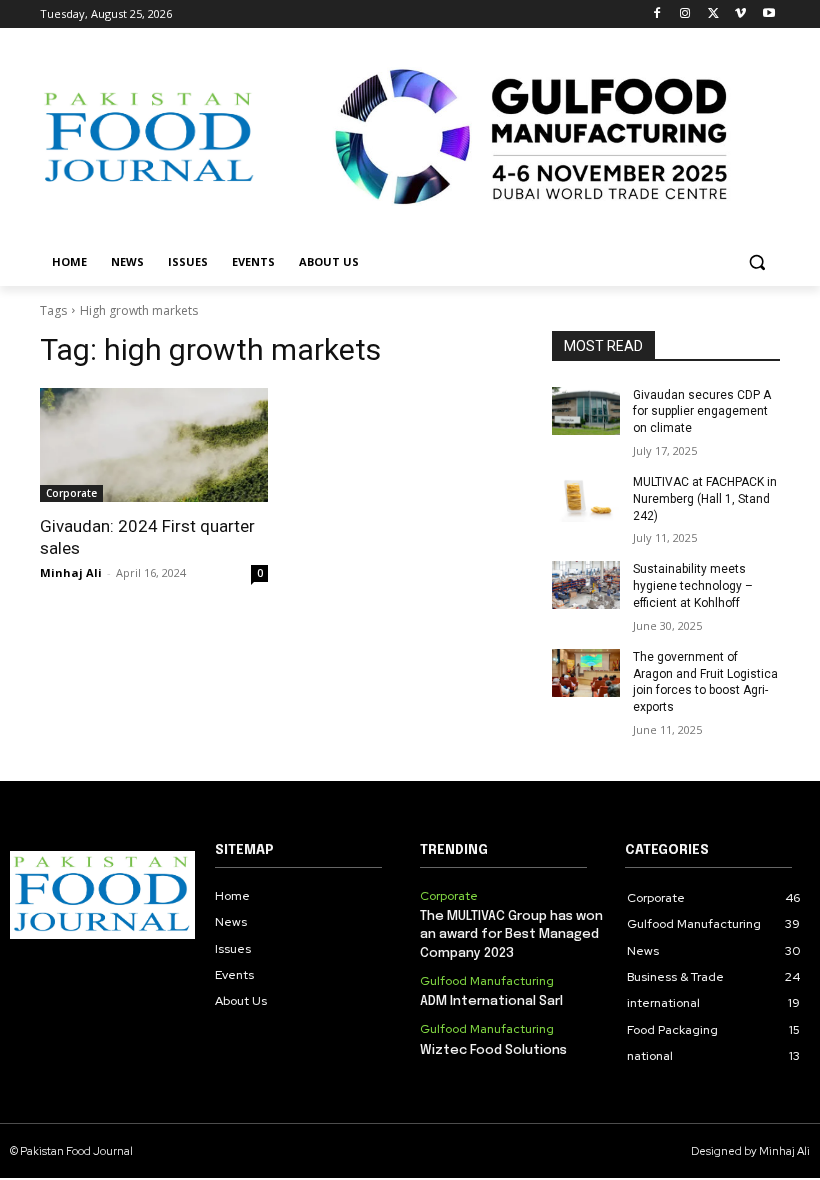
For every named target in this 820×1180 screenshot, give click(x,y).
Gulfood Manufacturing (487, 981)
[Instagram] (685, 14)
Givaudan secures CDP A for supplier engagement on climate (702, 412)
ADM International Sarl (491, 1001)
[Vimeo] (740, 14)
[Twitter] (713, 14)
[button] (756, 262)
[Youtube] (768, 14)
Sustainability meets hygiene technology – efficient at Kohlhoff (693, 586)
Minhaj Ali (71, 572)
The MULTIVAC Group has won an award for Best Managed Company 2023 (511, 934)
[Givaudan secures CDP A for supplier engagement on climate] (586, 411)
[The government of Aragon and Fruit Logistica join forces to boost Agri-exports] (586, 673)
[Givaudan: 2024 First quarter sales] (154, 445)
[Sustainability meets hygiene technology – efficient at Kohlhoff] (586, 585)
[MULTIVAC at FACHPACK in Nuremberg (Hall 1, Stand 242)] (586, 498)
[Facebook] (657, 14)
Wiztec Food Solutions (493, 1050)
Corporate (71, 493)
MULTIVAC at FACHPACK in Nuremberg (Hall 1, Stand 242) (705, 499)
